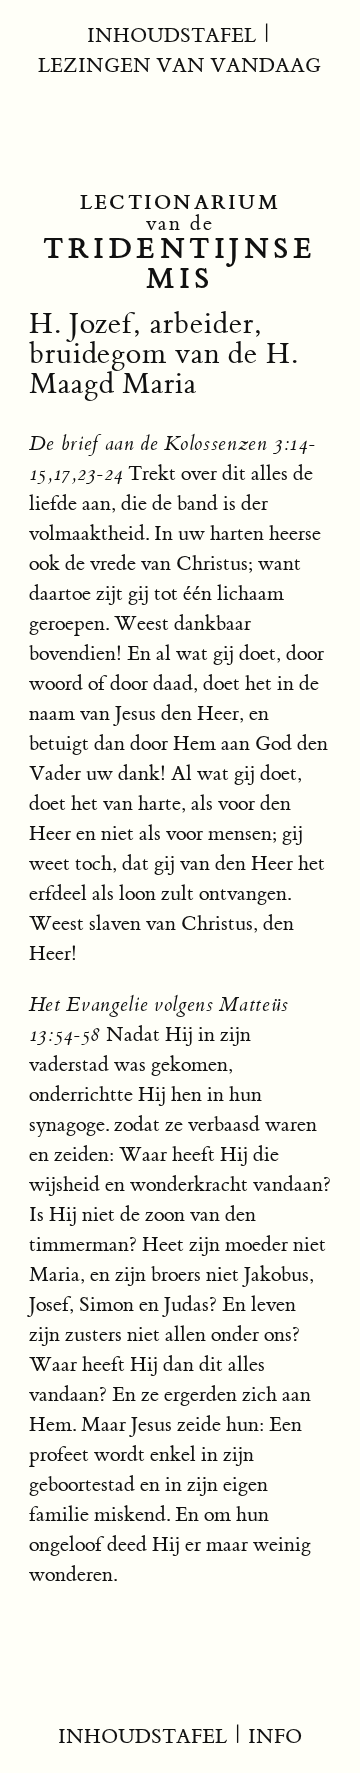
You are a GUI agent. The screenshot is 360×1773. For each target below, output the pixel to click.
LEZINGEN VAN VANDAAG (179, 65)
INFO (275, 1736)
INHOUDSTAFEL (171, 35)
